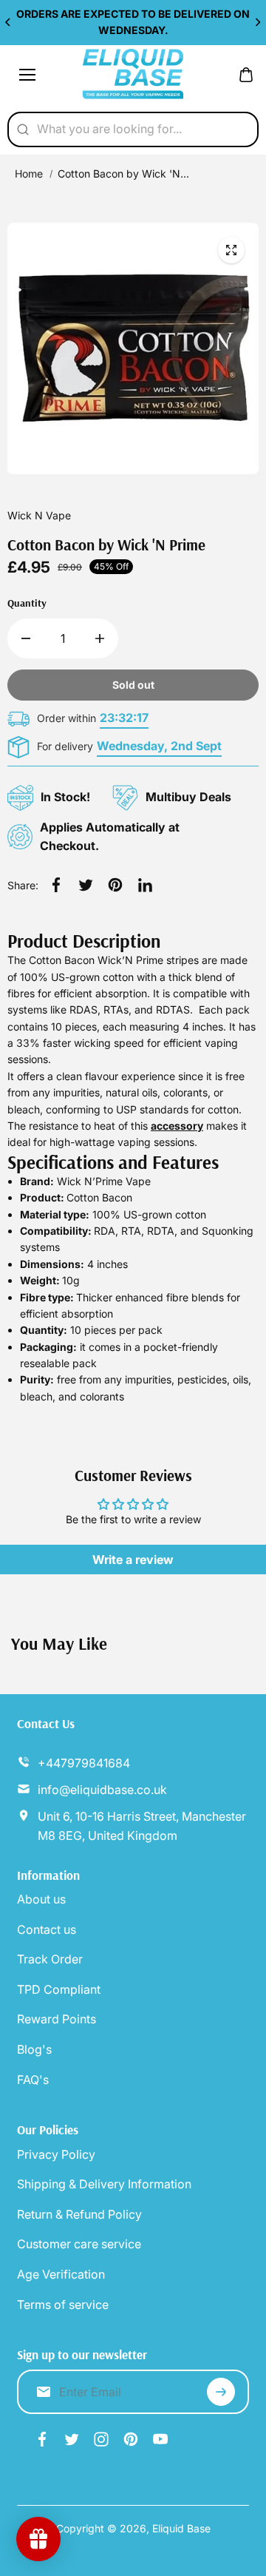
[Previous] (9, 22)
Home (29, 173)
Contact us (47, 1929)
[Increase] (100, 638)
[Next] (257, 22)
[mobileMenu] (27, 75)
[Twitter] (86, 885)
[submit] (221, 2392)
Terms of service (63, 2304)
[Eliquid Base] (133, 75)
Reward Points (57, 2019)
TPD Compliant (59, 1989)
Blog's (34, 2049)
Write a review (133, 1560)
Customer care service (79, 2244)
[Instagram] (101, 2439)
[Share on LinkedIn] (145, 885)
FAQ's (33, 2080)
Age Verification (61, 2274)
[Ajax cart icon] (246, 75)
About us (41, 1899)
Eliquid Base (181, 2528)
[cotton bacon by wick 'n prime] (231, 250)
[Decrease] (26, 638)
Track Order (50, 1959)
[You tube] (160, 2439)
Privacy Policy (56, 2154)
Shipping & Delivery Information (104, 2184)
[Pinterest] (115, 885)
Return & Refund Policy (79, 2214)
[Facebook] (56, 885)
